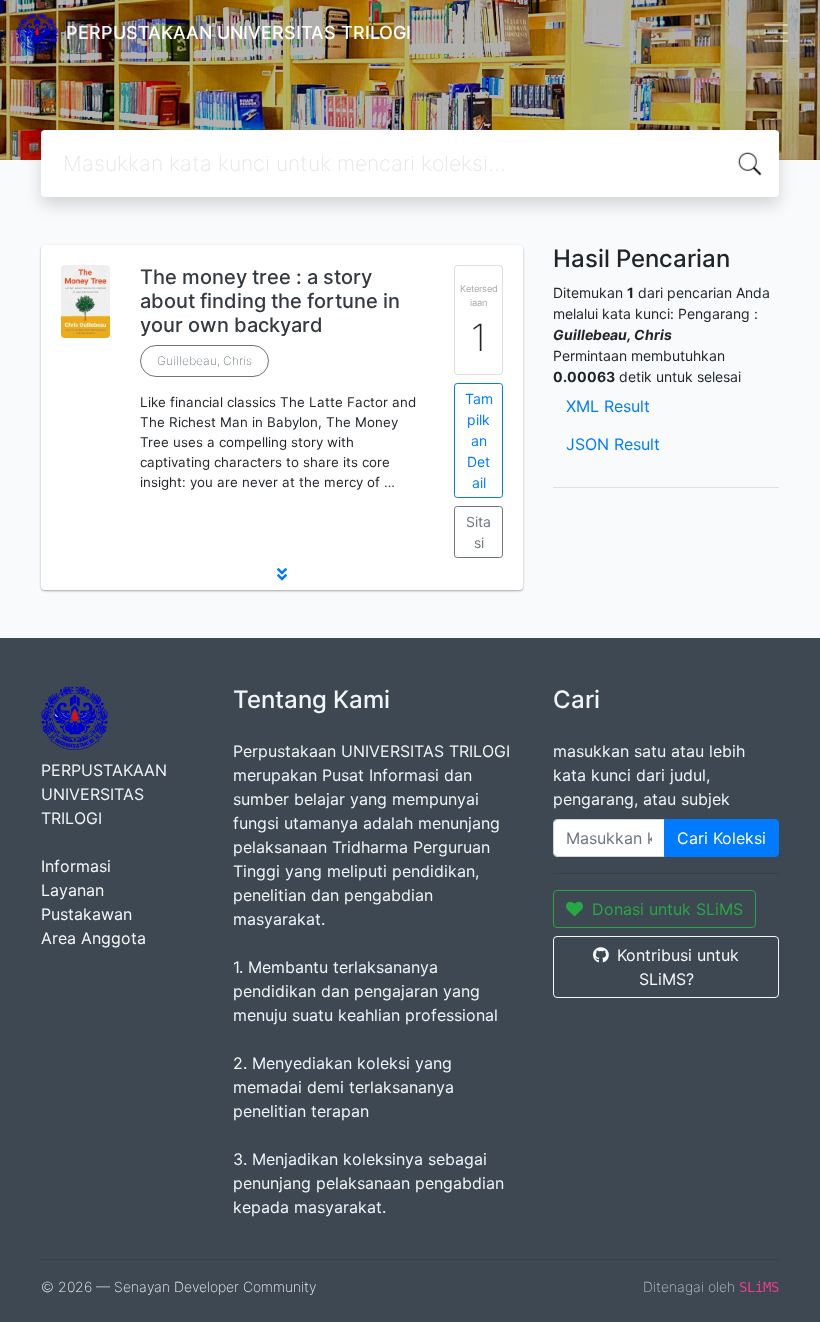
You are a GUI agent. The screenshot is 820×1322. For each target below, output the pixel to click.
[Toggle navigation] (776, 33)
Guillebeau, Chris (204, 360)
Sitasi (478, 532)
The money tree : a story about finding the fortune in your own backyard (270, 301)
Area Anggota (93, 938)
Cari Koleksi (721, 838)
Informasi (76, 866)
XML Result (608, 406)
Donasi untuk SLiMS (667, 909)
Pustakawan (86, 914)
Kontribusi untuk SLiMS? (678, 967)
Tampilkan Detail (479, 440)
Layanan (72, 890)
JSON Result (613, 444)
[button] (282, 574)
